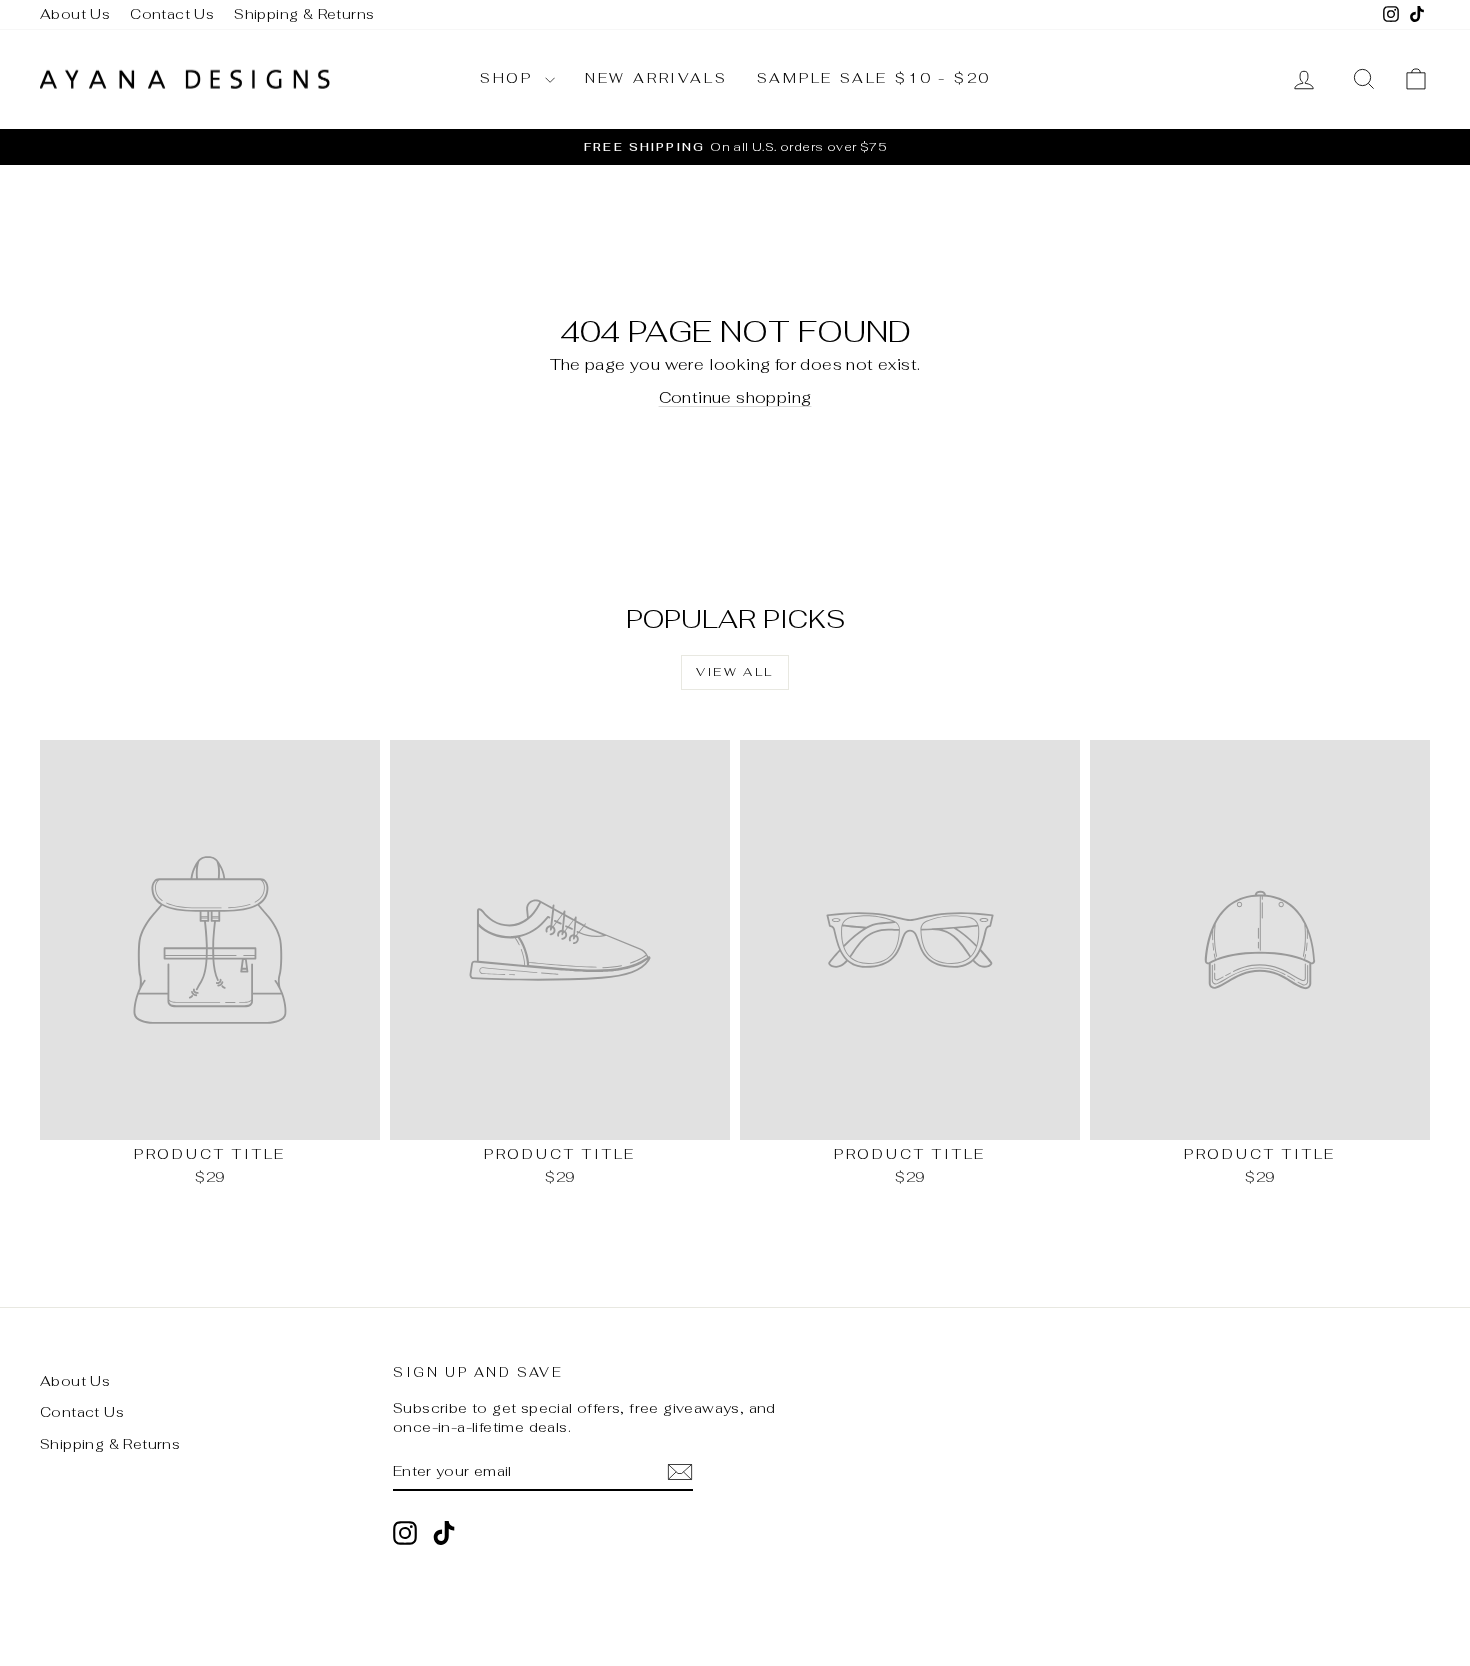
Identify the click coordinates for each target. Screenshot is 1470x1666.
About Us (75, 14)
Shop (510, 78)
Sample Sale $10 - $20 (873, 78)
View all (734, 672)
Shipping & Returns (304, 14)
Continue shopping (735, 397)
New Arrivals (656, 78)
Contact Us (172, 14)
